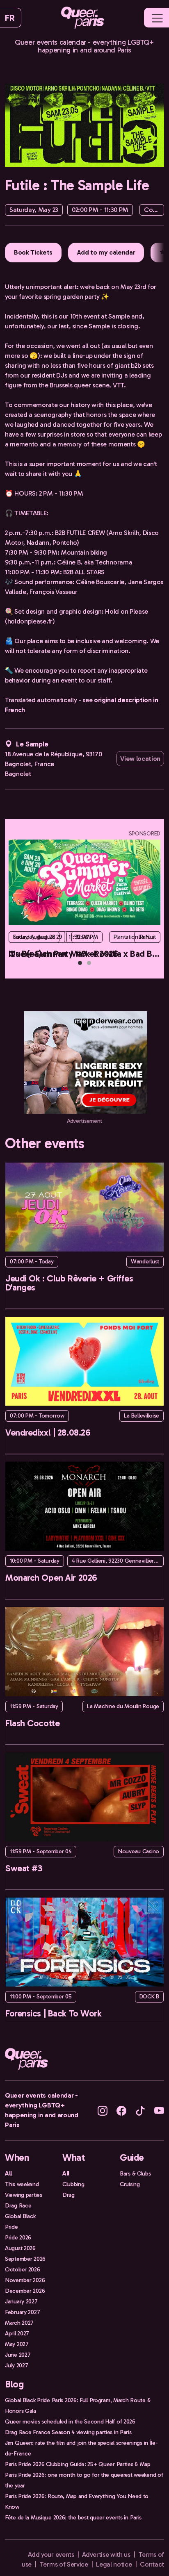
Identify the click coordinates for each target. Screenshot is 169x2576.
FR (10, 18)
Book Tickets (33, 252)
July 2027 (16, 2365)
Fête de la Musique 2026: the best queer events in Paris (73, 2517)
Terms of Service (64, 2564)
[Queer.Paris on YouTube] (159, 2110)
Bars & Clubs (135, 2173)
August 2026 (20, 2248)
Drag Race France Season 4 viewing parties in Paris (68, 2432)
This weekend (22, 2184)
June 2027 (18, 2355)
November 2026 (25, 2280)
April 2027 (17, 2333)
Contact (152, 2564)
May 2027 (17, 2344)
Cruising (130, 2184)
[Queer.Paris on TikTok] (140, 2110)
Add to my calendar (106, 252)
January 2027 (21, 2301)
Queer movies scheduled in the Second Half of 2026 (70, 2421)
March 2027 (19, 2323)
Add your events (51, 2554)
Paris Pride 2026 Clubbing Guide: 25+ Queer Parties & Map (78, 2464)
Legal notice (114, 2564)
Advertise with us (106, 2554)
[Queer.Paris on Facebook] (121, 2110)
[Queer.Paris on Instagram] (103, 2110)
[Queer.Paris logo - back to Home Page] (83, 18)
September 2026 (25, 2259)
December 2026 (25, 2291)
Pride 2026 (18, 2237)
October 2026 (23, 2269)
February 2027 (22, 2312)
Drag (69, 2195)
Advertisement (84, 1121)
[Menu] (157, 18)
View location (140, 759)
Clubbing (73, 2184)
